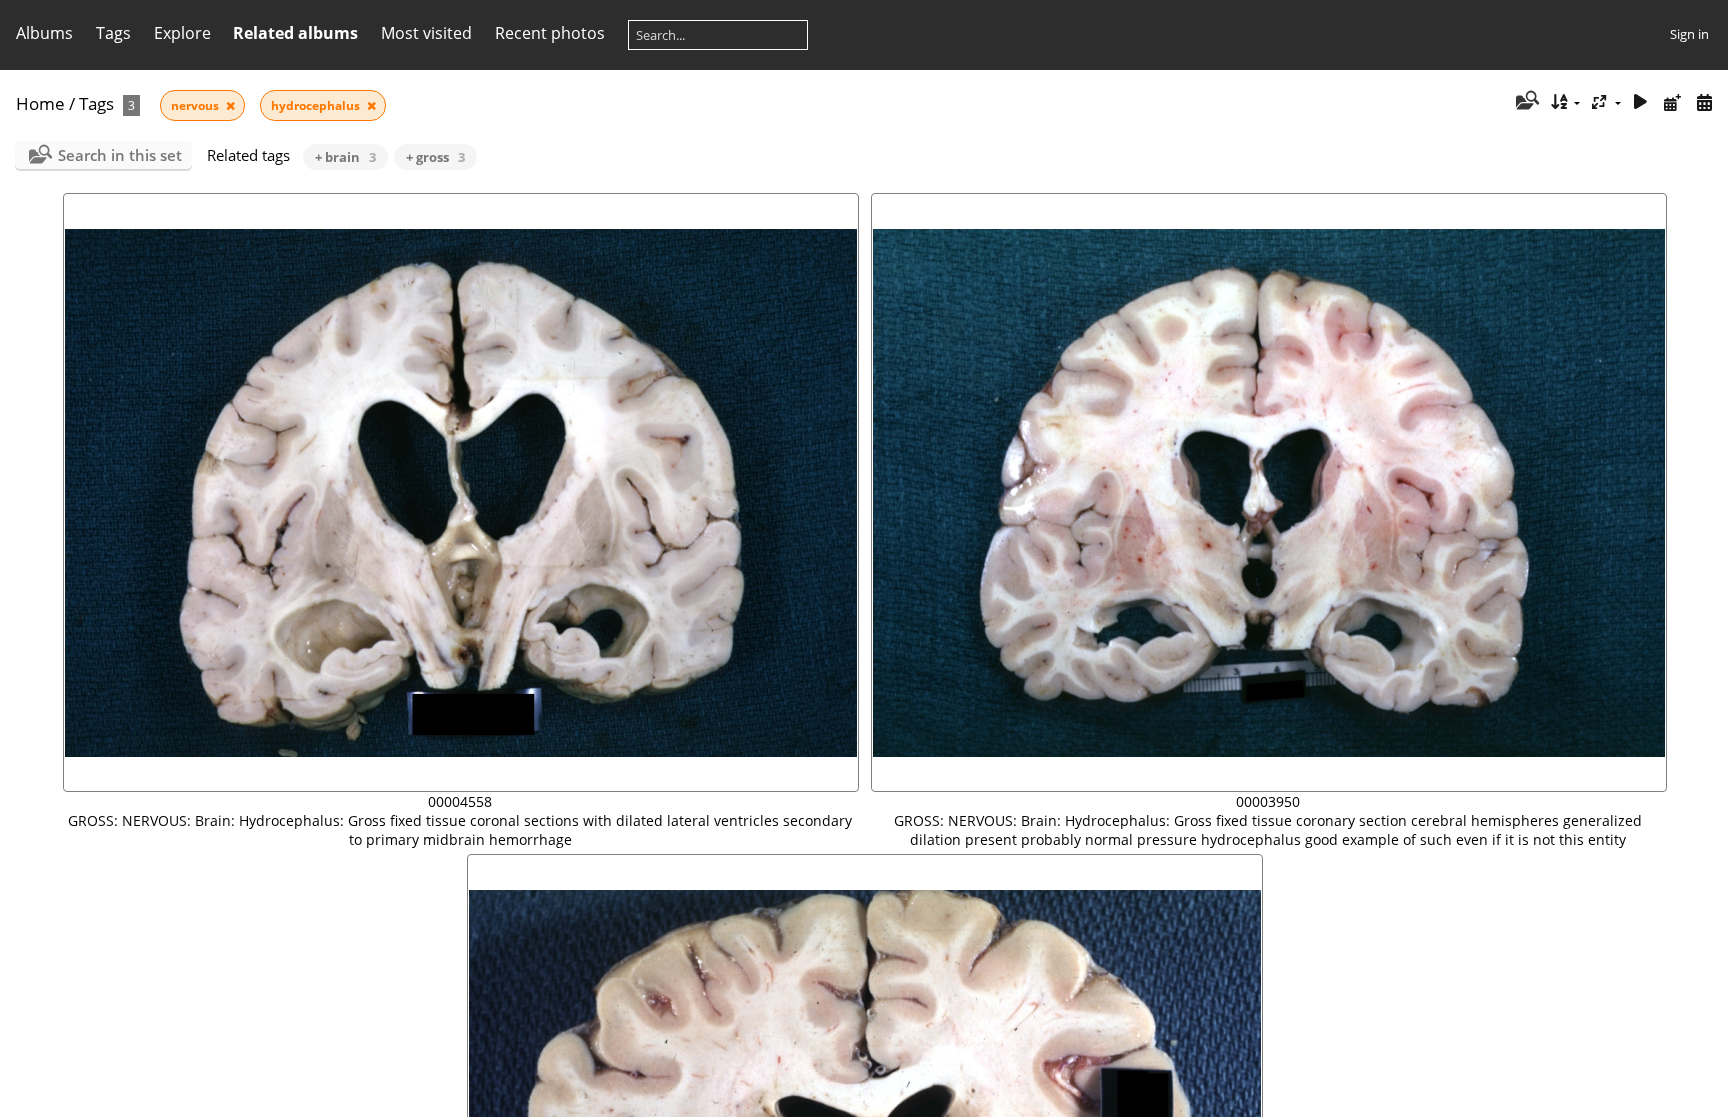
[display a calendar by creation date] (1704, 102)
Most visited (426, 33)
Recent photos (550, 33)
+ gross (435, 157)
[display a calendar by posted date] (1672, 102)
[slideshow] (1641, 102)
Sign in (1689, 34)
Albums (44, 33)
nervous (196, 105)
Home (40, 103)
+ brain (345, 157)
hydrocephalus (317, 105)
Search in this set (120, 155)
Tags (96, 103)
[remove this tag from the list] (230, 105)
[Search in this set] (1525, 102)
